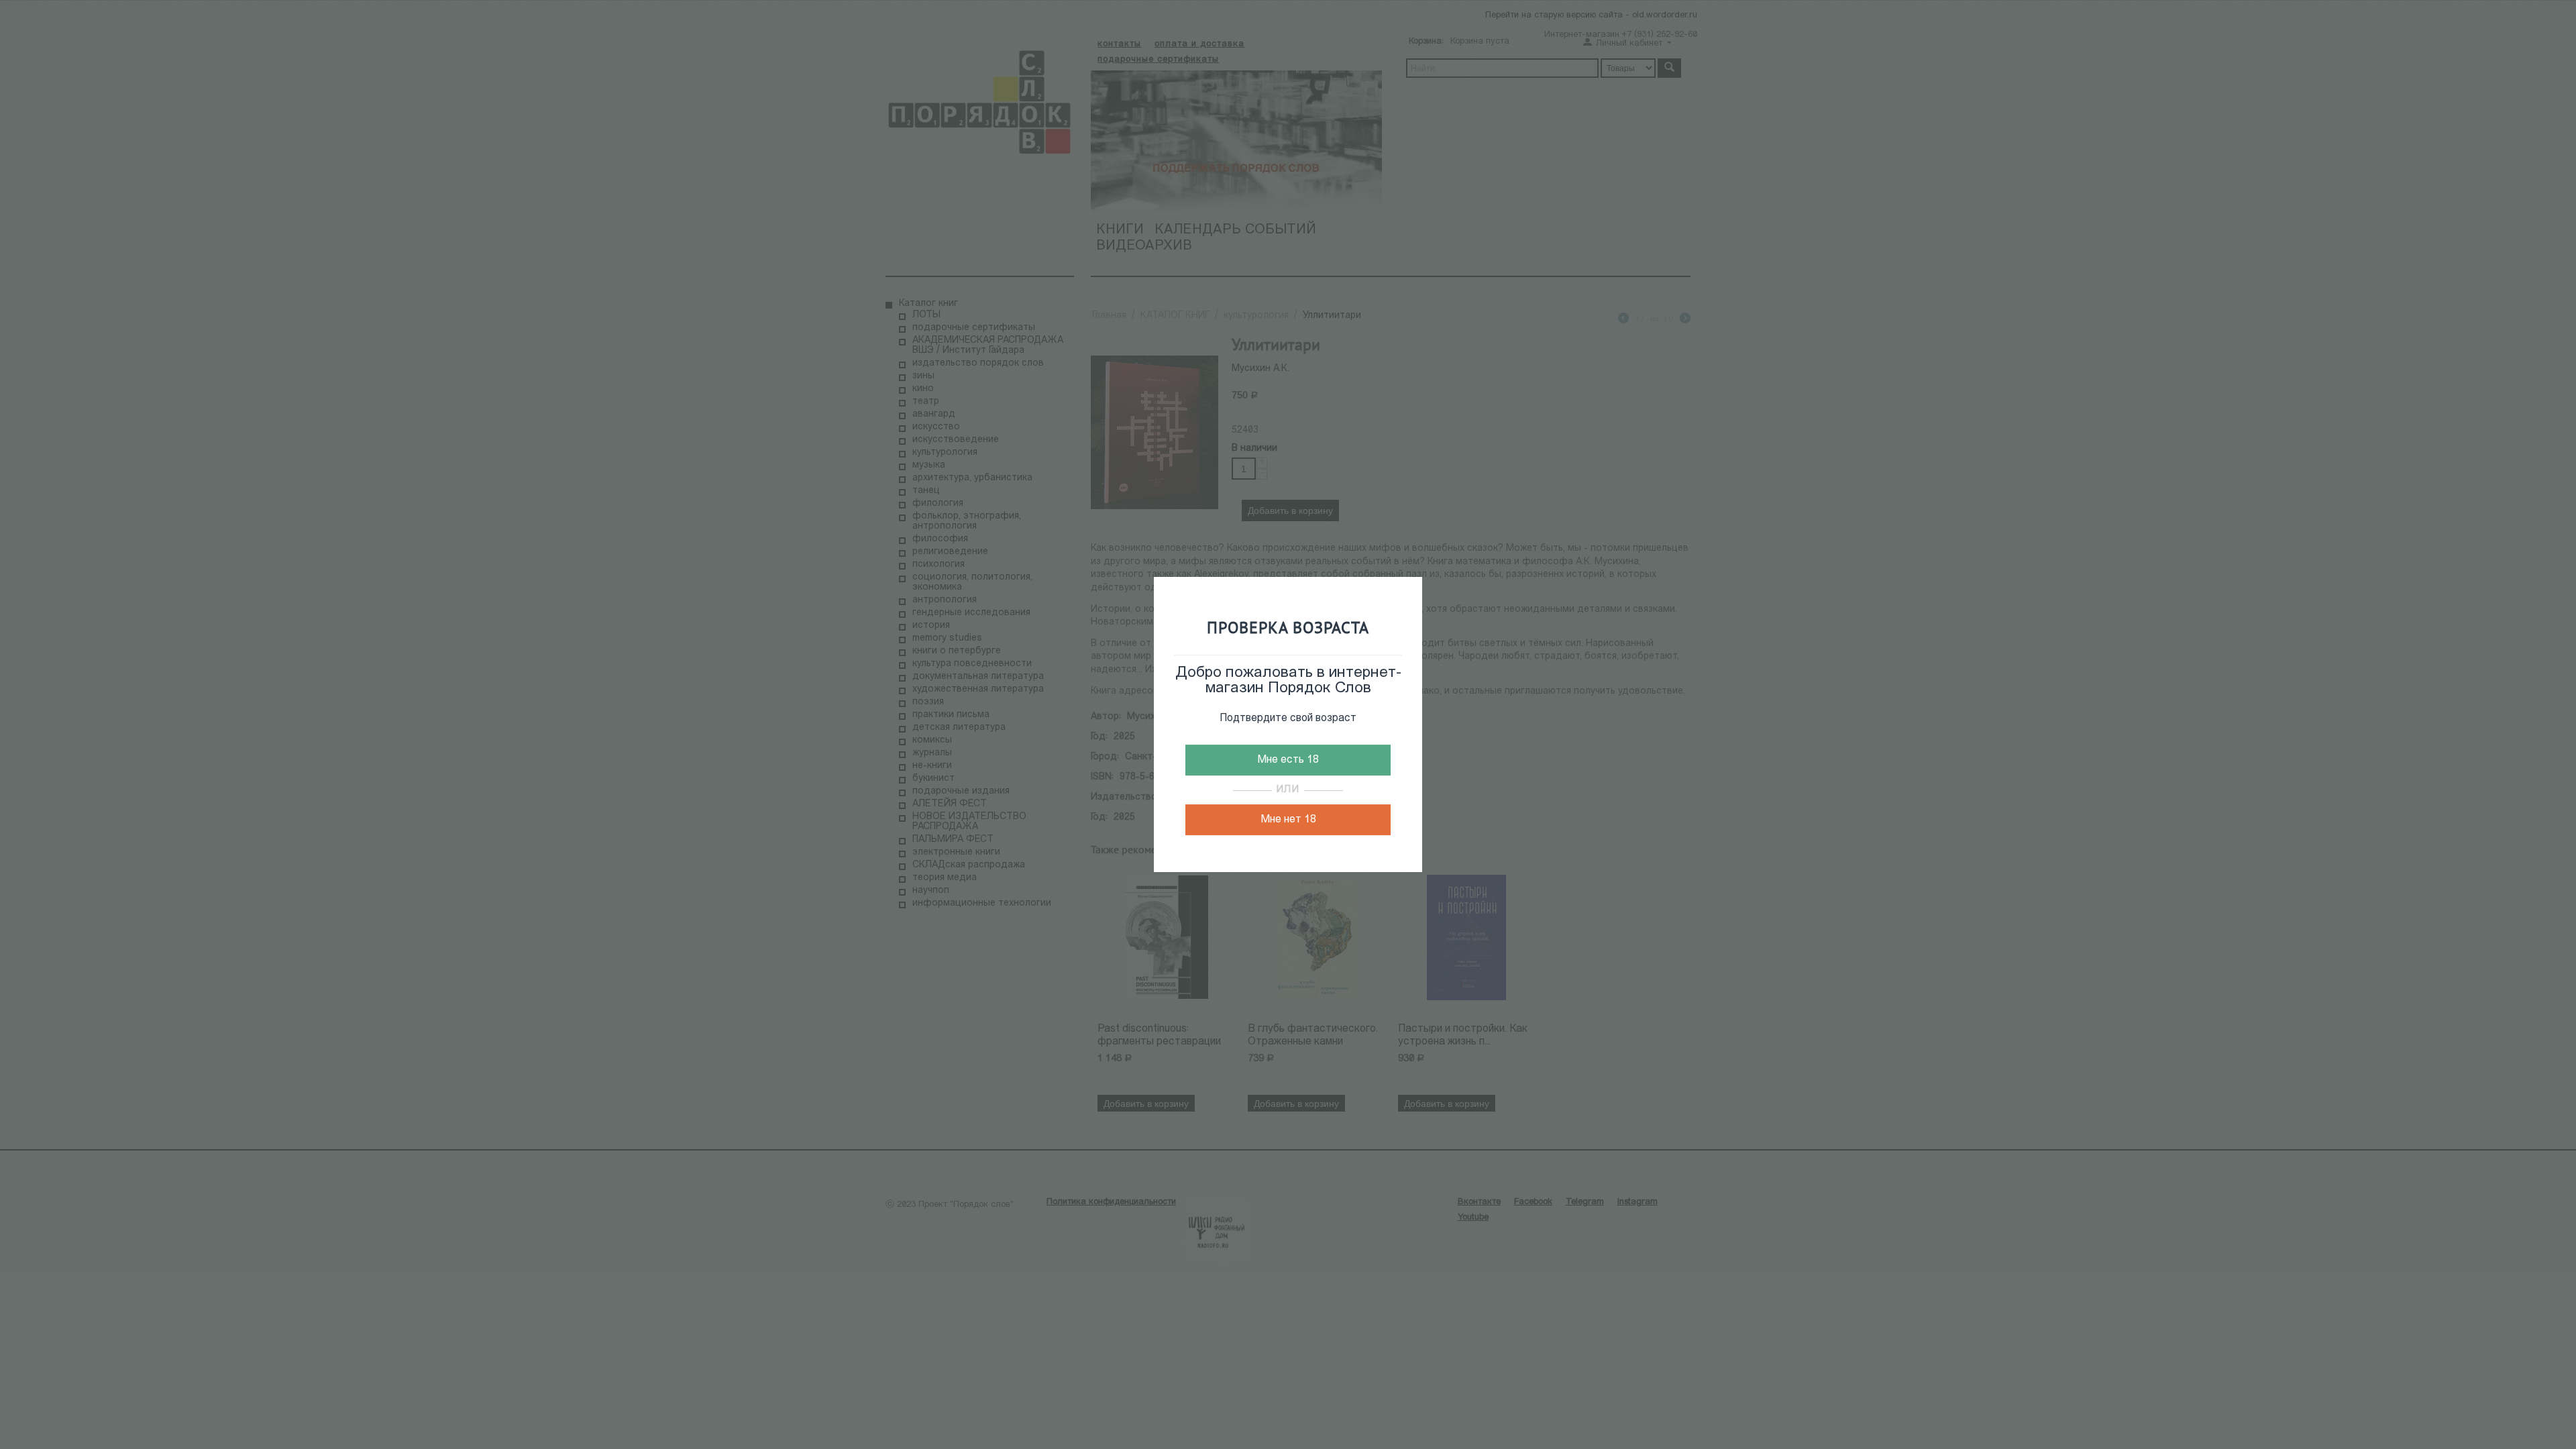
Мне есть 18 (1288, 760)
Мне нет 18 (1288, 820)
